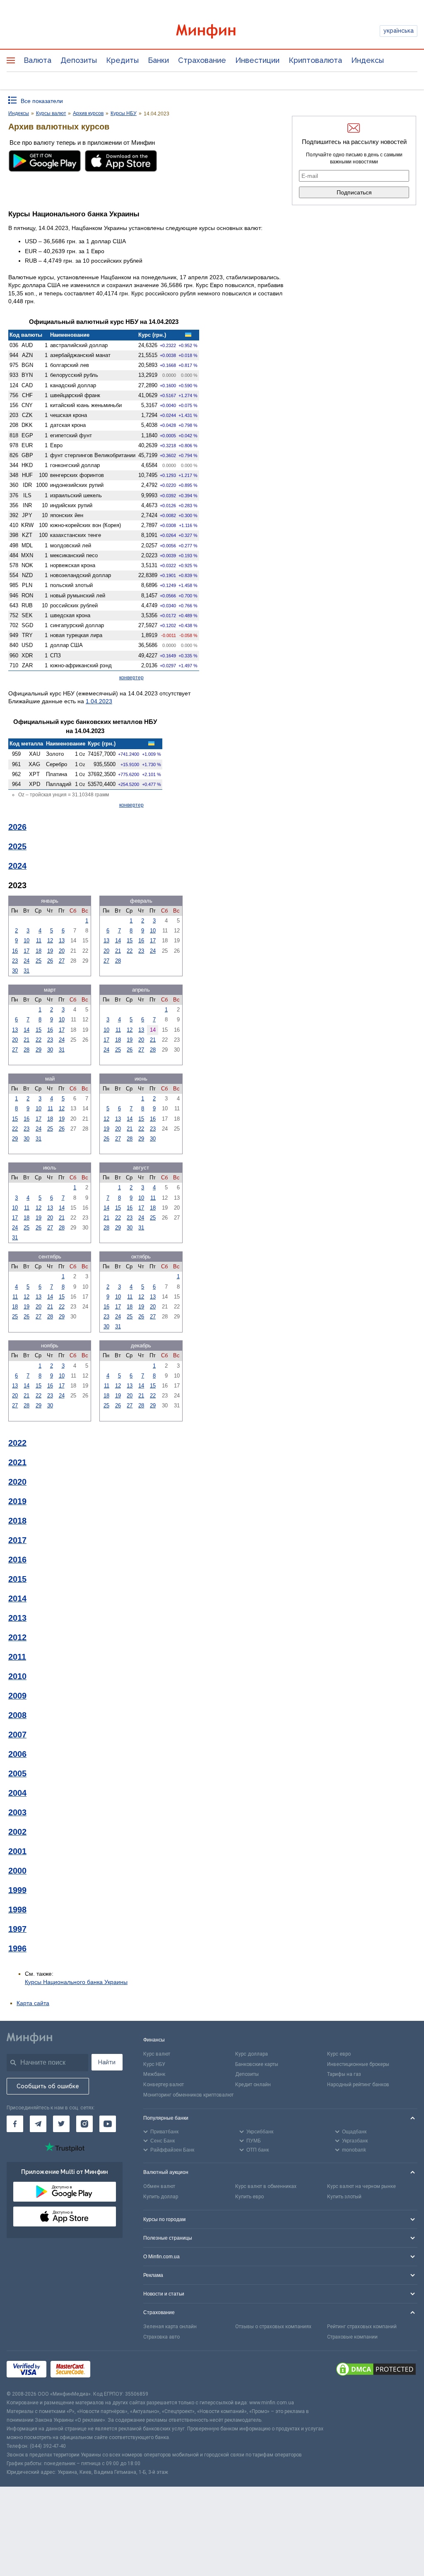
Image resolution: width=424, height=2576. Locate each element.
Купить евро (249, 2197)
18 (39, 951)
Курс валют (157, 2054)
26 (50, 961)
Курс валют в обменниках (266, 2186)
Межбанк (154, 2074)
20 (62, 951)
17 (26, 951)
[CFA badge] (113, 2371)
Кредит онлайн (253, 2085)
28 (118, 961)
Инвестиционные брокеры (358, 2064)
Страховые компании (352, 2337)
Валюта (37, 60)
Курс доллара (252, 2054)
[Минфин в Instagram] (84, 2124)
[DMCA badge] (376, 2370)
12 (50, 941)
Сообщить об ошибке (48, 2086)
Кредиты (122, 60)
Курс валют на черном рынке (361, 2186)
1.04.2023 (99, 701)
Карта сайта (33, 2003)
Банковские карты (257, 2064)
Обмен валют (159, 2186)
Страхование (202, 60)
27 (62, 961)
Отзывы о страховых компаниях (273, 2327)
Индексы (367, 60)
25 (39, 961)
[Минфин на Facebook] (15, 2124)
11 (39, 941)
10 (26, 941)
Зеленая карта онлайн (170, 2327)
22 (130, 951)
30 (15, 971)
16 (15, 951)
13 (62, 941)
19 (50, 951)
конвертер (131, 678)
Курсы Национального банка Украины (76, 1982)
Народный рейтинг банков (358, 2085)
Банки (158, 60)
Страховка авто (161, 2337)
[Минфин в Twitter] (61, 2124)
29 (39, 1050)
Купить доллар (161, 2197)
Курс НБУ (154, 2064)
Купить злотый (344, 2197)
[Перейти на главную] (212, 31)
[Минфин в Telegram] (38, 2124)
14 (118, 941)
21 (118, 951)
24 (26, 961)
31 (26, 971)
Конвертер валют (164, 2085)
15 (130, 941)
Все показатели (42, 101)
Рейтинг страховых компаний (362, 2327)
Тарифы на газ (344, 2074)
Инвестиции (257, 60)
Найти (107, 2062)
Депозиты (79, 60)
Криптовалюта (315, 60)
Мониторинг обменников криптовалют (188, 2095)
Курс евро (339, 2054)
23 (15, 961)
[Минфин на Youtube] (108, 2124)
